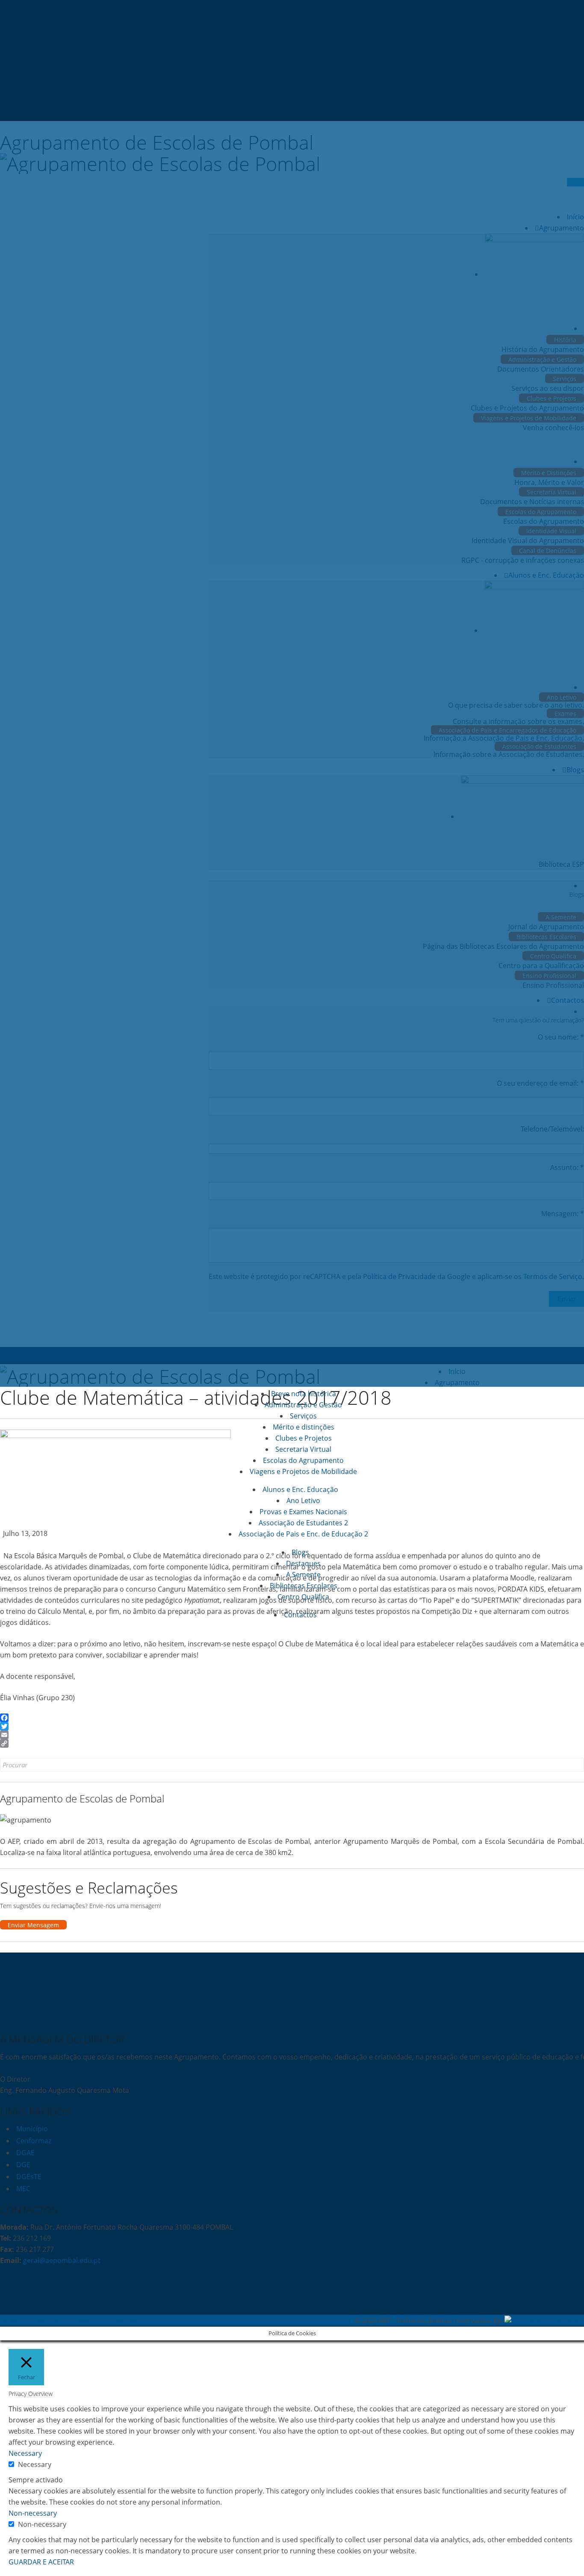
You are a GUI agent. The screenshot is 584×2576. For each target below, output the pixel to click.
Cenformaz (34, 2141)
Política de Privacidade (36, 2320)
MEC (23, 2189)
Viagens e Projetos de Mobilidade (303, 1471)
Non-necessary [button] (33, 2513)
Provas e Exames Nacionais (303, 1512)
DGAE (25, 2153)
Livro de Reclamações (109, 2320)
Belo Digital (566, 2320)
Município (32, 2129)
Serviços (303, 1416)
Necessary (35, 2464)
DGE (23, 2165)
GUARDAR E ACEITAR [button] (41, 2562)
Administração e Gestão (303, 1405)
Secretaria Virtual (303, 1449)
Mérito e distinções (304, 1427)
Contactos (300, 1615)
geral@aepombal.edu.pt (61, 2260)
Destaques (303, 1563)
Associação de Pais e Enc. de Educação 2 (303, 1534)
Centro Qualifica (303, 1597)
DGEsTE (29, 2177)
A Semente (303, 1575)
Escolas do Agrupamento (303, 1460)
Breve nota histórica (304, 1394)
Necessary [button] (25, 2453)
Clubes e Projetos (304, 1438)
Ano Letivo (303, 1501)
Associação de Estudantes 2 (303, 1523)
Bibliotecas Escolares (304, 1586)
